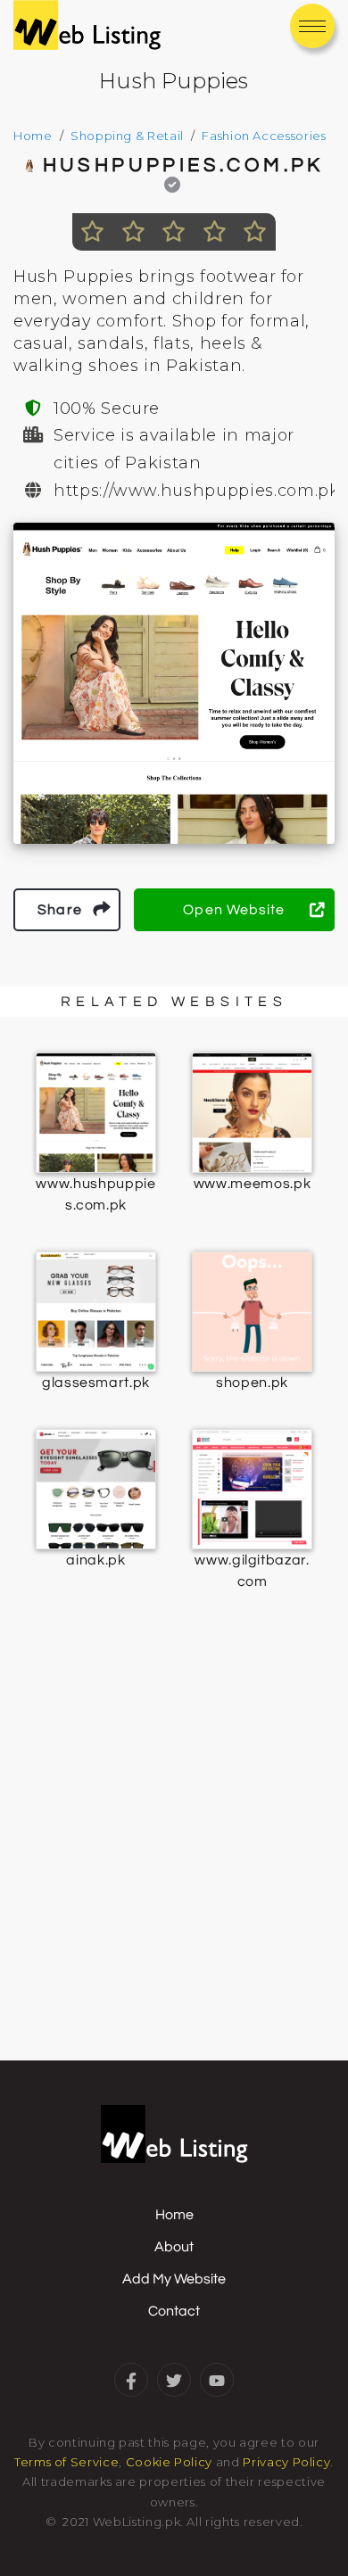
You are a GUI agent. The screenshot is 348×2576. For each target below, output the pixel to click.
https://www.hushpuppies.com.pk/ (199, 491)
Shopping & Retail (127, 136)
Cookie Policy (169, 2462)
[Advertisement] (174, 1867)
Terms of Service (66, 2462)
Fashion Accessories (264, 136)
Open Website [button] (234, 910)
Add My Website (174, 2279)
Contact (174, 2311)
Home (33, 136)
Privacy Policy (286, 2462)
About (174, 2247)
